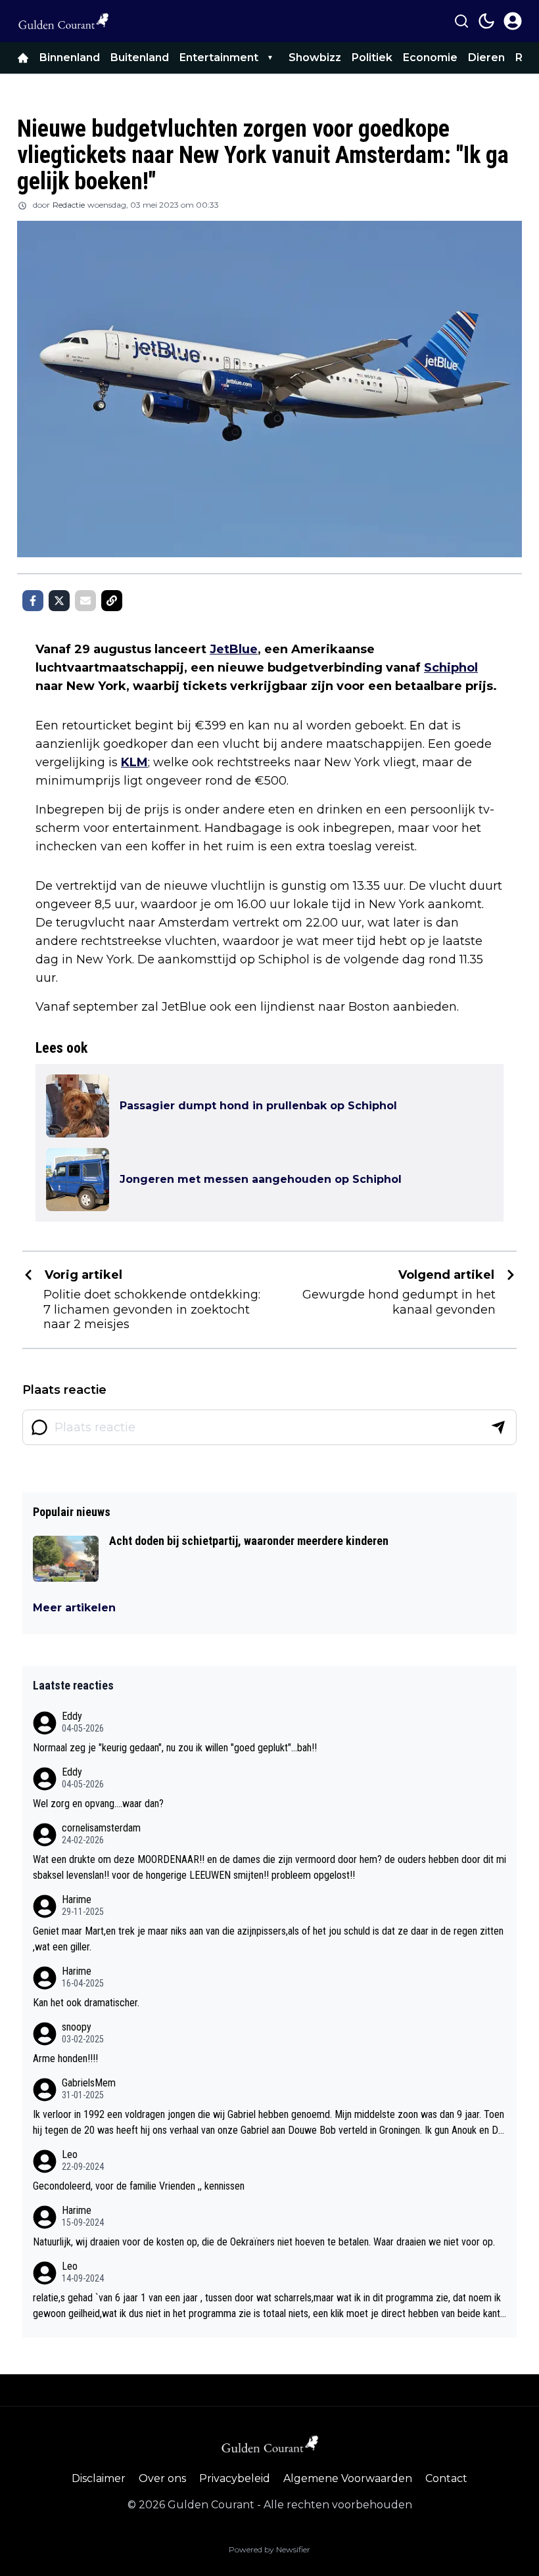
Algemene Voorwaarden (348, 2478)
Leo (70, 2154)
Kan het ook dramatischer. (86, 2003)
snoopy (77, 2027)
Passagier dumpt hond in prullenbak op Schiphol (258, 1106)
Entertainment (219, 57)
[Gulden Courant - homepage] (63, 21)
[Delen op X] (59, 601)
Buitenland (140, 57)
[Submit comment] (498, 1427)
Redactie (69, 205)
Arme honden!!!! (65, 2058)
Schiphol (451, 668)
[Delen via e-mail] (85, 601)
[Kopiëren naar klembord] (112, 601)
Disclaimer (99, 2478)
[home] (23, 58)
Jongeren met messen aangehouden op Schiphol (261, 1179)
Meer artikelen (74, 1608)
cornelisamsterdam (101, 1828)
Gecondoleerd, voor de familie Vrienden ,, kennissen (139, 2186)
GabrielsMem (89, 2083)
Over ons (162, 2478)
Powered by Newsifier (269, 2549)
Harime (77, 1899)
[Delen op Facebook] (33, 601)
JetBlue (234, 649)
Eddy (72, 1716)
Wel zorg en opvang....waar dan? (98, 1804)
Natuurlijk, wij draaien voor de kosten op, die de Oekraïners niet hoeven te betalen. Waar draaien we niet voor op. (264, 2242)
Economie (430, 57)
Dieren (486, 57)
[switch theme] (486, 21)
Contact (446, 2478)
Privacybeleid (235, 2478)
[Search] (461, 21)
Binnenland (70, 57)
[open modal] (513, 21)
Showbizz (315, 57)
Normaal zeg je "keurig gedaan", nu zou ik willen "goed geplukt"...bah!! (175, 1748)
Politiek (372, 57)
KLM (134, 762)
